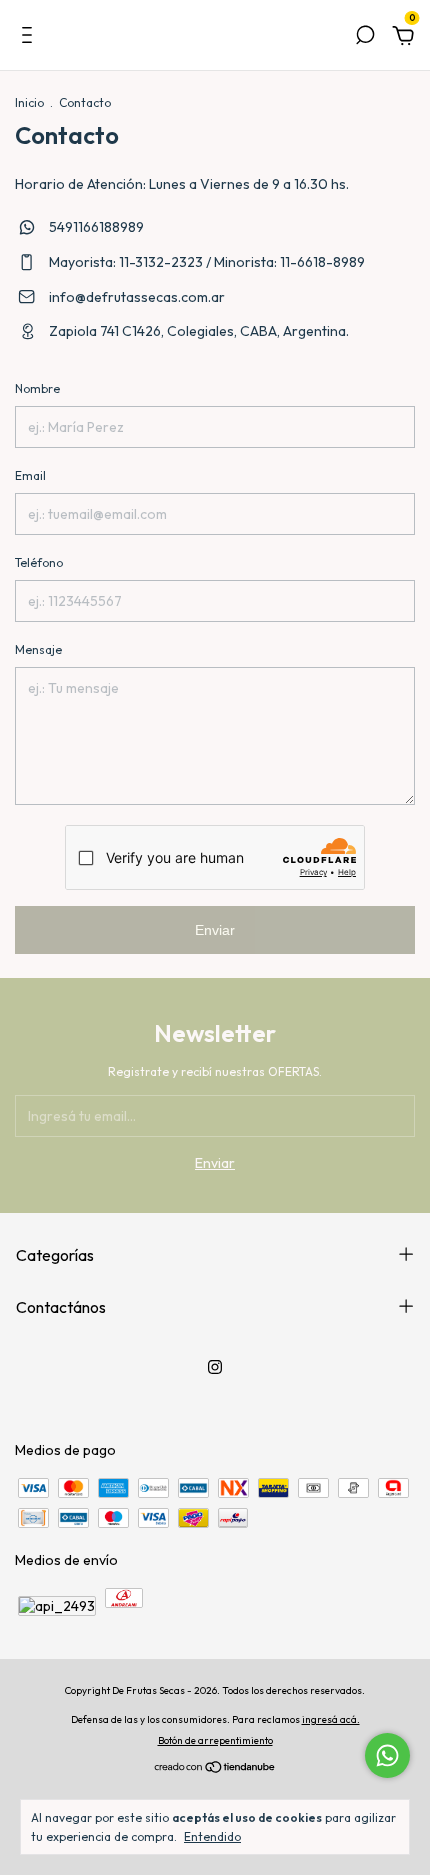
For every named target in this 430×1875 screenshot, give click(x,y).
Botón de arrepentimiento (215, 1740)
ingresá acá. (331, 1719)
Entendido (212, 1836)
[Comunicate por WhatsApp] (387, 1755)
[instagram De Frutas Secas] (215, 1367)
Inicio (29, 102)
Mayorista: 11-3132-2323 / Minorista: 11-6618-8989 (205, 262)
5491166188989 (95, 227)
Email (30, 475)
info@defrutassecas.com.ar (137, 297)
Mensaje (38, 649)
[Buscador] (365, 38)
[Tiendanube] (215, 1769)
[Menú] (30, 38)
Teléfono (39, 562)
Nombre (37, 388)
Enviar (215, 930)
